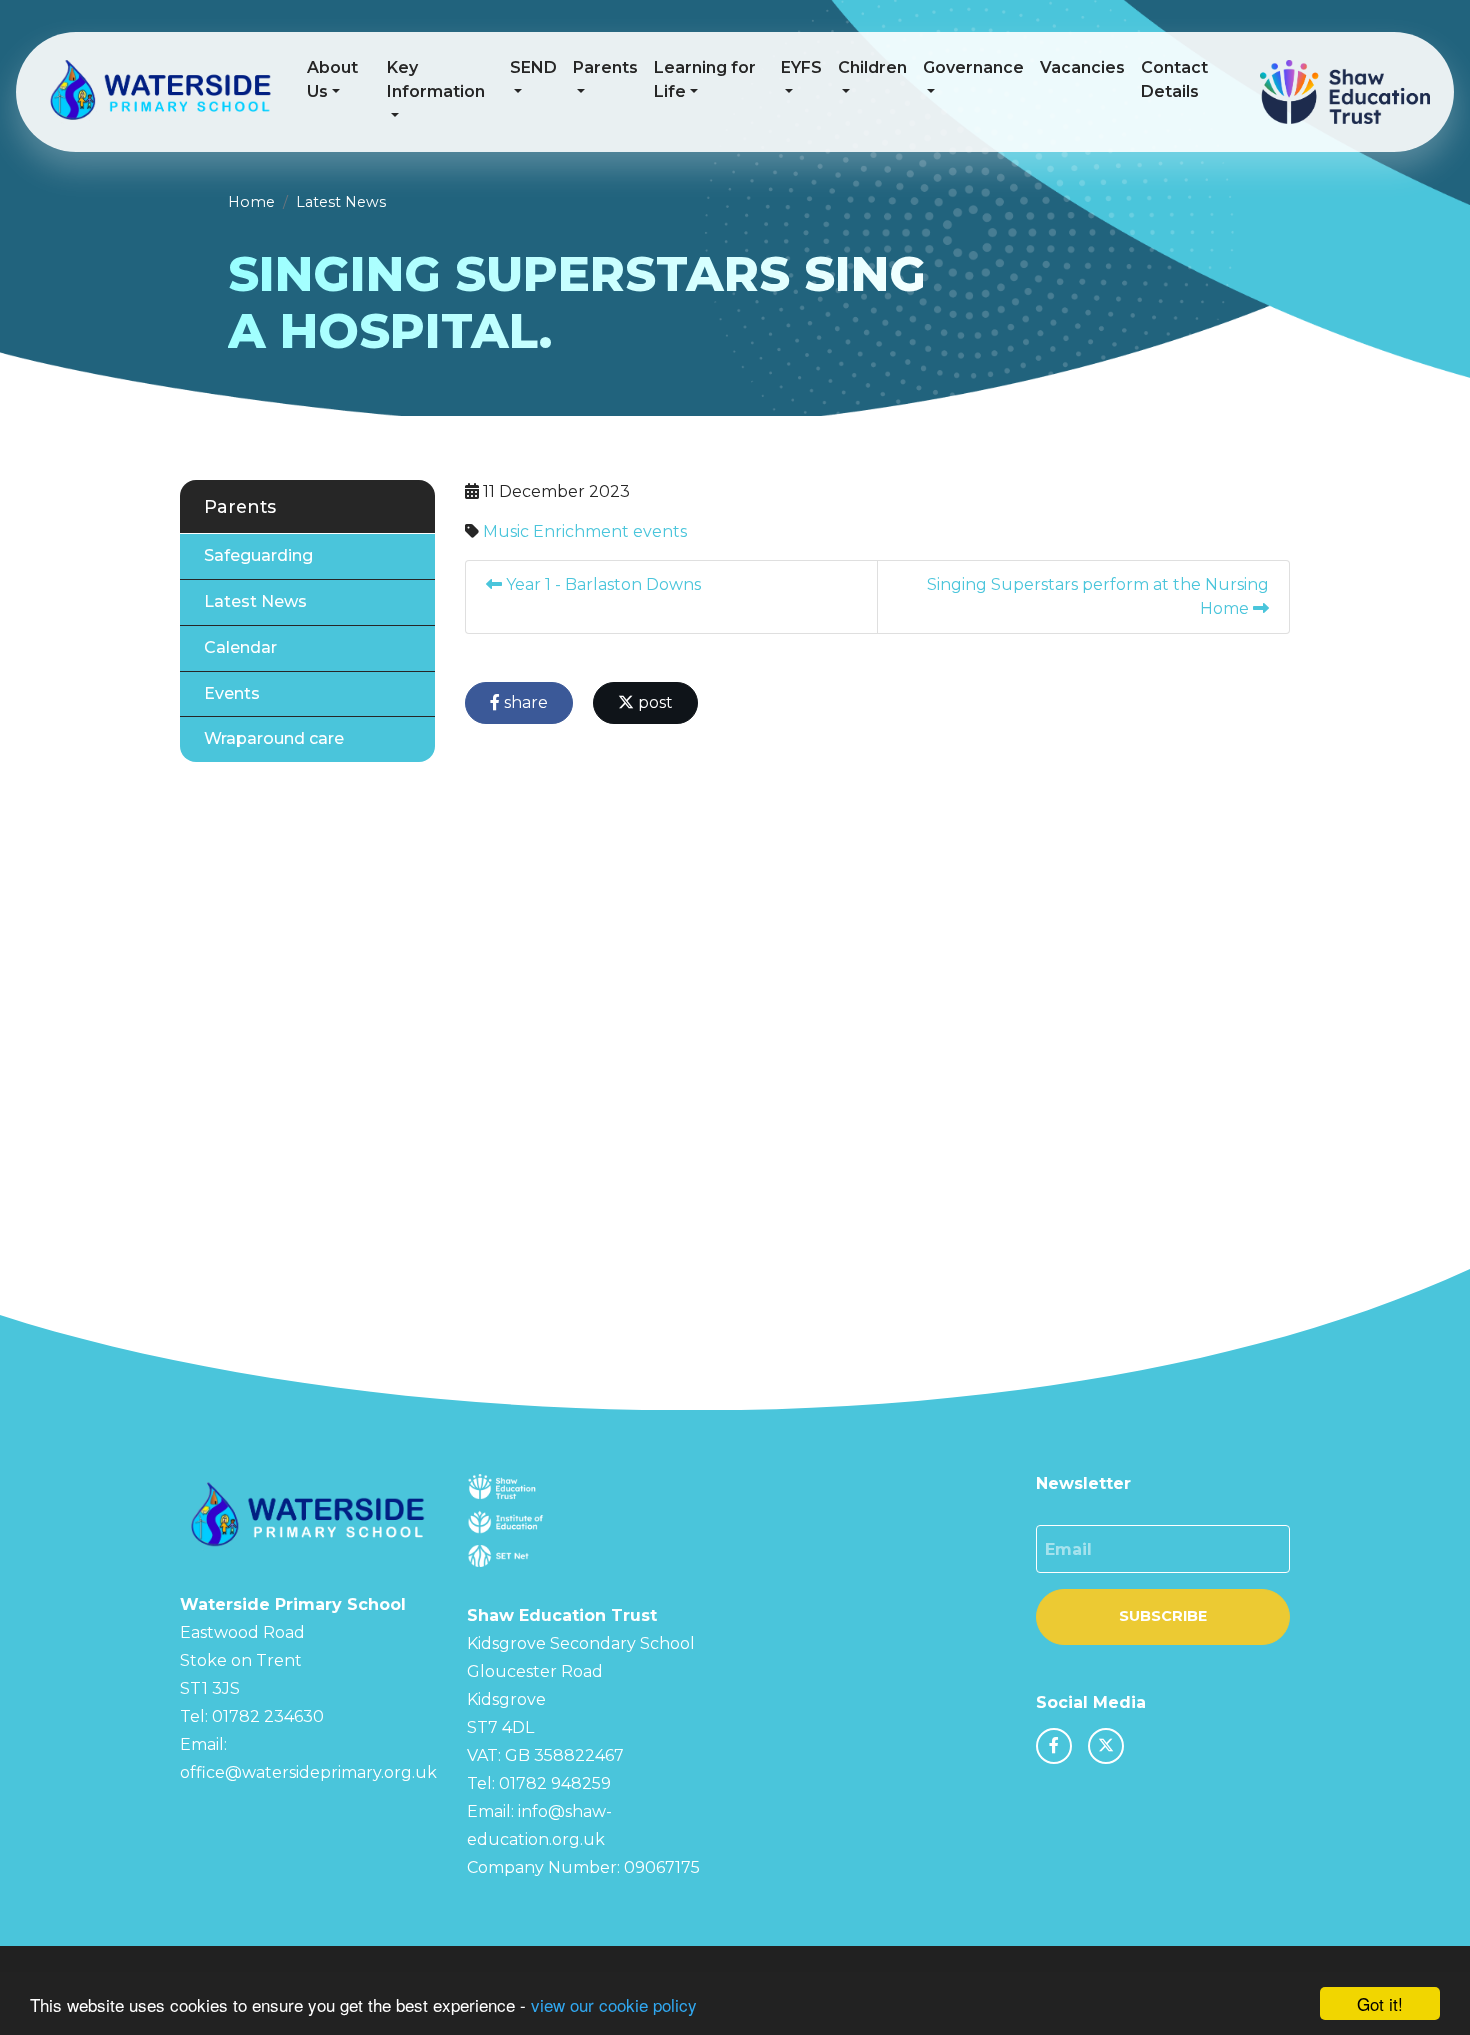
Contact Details (1174, 79)
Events (232, 693)
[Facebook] (1054, 1746)
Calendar (240, 647)
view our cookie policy (614, 2004)
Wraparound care (274, 738)
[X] (1106, 1746)
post (653, 702)
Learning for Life (705, 79)
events (660, 531)
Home (251, 202)
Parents (605, 67)
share (524, 702)
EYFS (801, 67)
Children (872, 67)
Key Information (436, 79)
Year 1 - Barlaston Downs (601, 584)
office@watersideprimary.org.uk (308, 1772)
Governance (973, 67)
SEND (533, 67)
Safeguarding (258, 555)
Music (506, 531)
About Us (332, 79)
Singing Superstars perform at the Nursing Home (1098, 596)
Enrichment (581, 531)
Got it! (1380, 2003)
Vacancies (1082, 67)
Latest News (341, 202)
